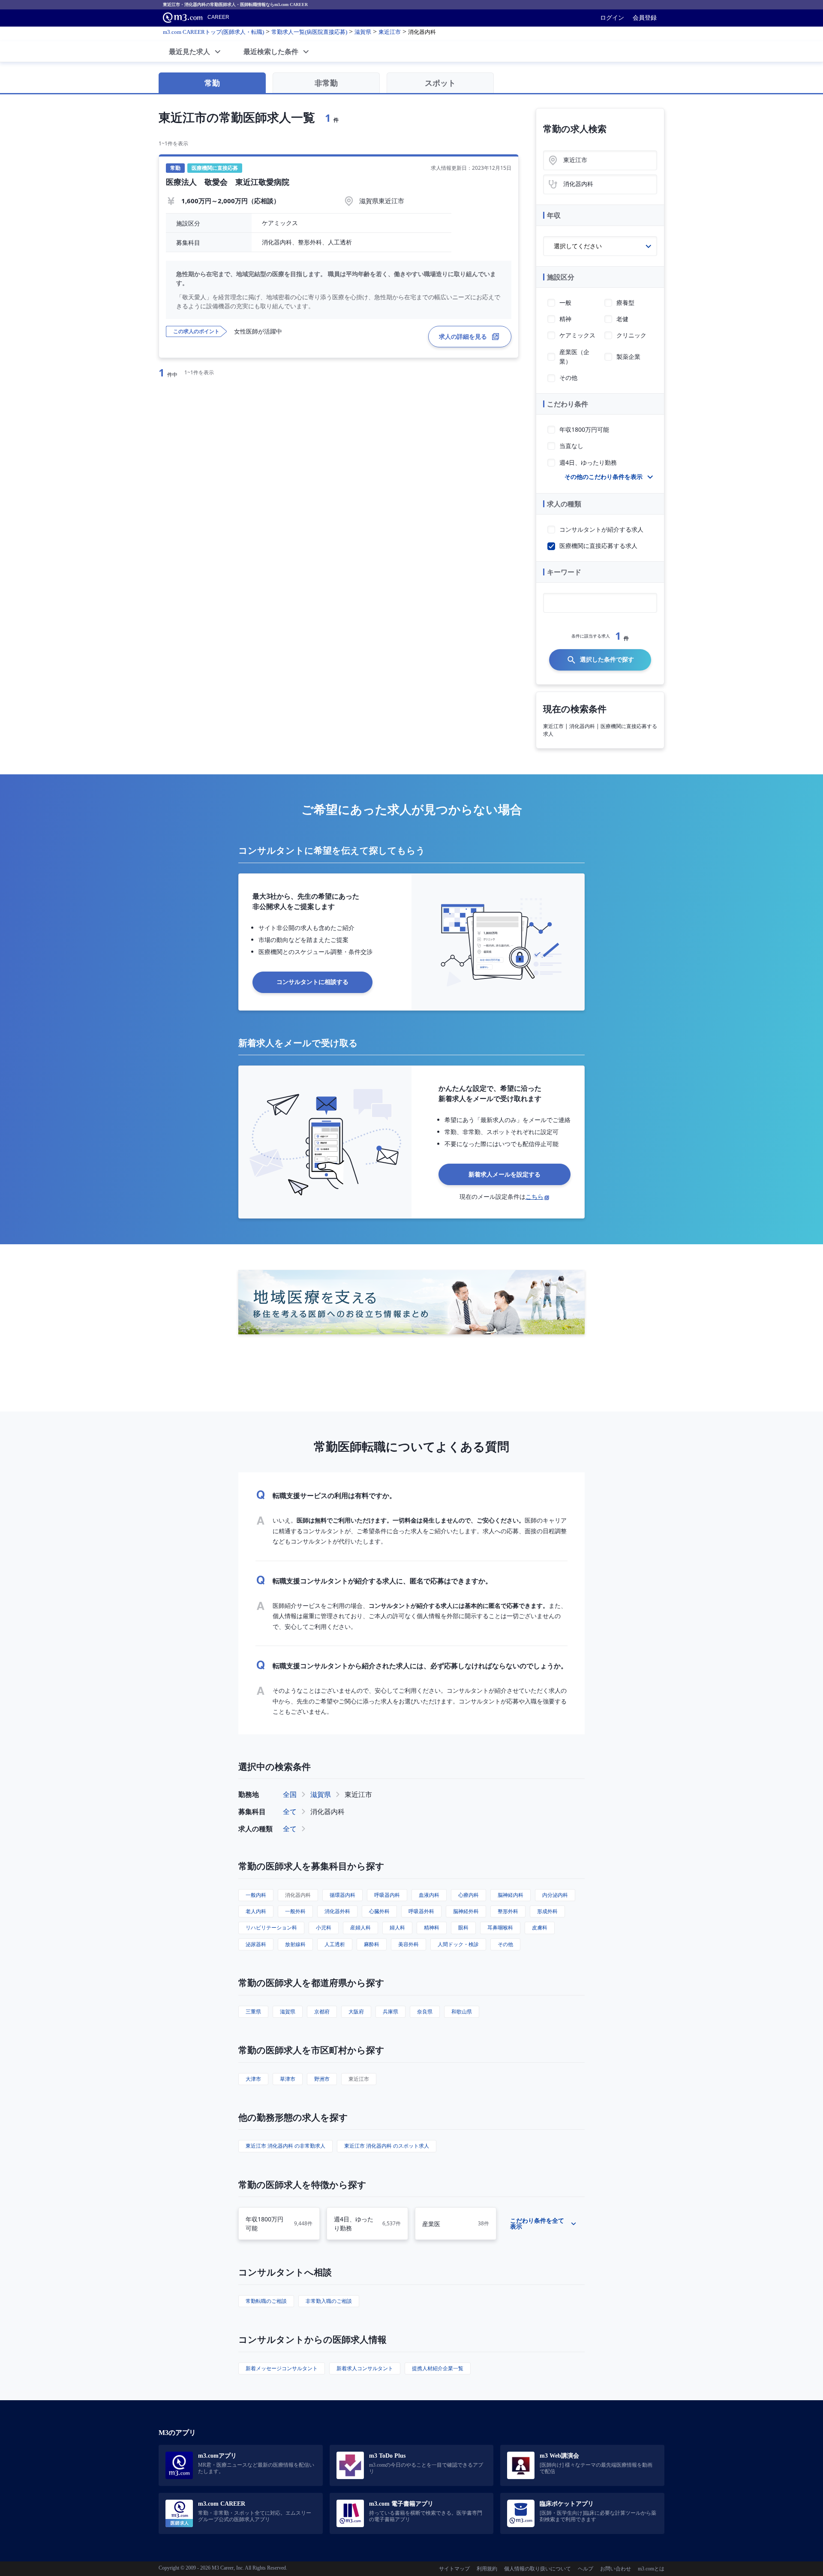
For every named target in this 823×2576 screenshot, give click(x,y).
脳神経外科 (466, 1911)
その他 (505, 1944)
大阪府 (356, 2012)
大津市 (253, 2079)
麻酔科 (372, 1944)
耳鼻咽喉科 (500, 1927)
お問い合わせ (616, 2569)
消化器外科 (337, 1911)
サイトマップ (454, 2569)
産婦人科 (360, 1927)
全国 (290, 1794)
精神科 (432, 1927)
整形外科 (508, 1911)
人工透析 (335, 1944)
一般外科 (295, 1911)
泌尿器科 (256, 1944)
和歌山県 (462, 2012)
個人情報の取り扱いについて (538, 2569)
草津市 (288, 2079)
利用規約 (487, 2569)
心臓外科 (379, 1911)
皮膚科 (540, 1927)
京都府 (322, 2012)
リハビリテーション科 (271, 1927)
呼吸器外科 (421, 1911)
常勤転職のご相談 (266, 2301)
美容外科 (408, 1944)
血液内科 (429, 1895)
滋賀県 (321, 1794)
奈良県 (425, 2012)
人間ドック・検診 (458, 1944)
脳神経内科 (511, 1895)
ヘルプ (586, 2569)
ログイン (612, 18)
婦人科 (397, 1927)
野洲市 (322, 2079)
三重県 (253, 2012)
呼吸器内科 (387, 1895)
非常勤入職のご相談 (329, 2301)
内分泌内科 (555, 1895)
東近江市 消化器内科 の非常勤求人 (285, 2146)
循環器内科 (342, 1895)
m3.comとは (651, 2569)
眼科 (463, 1927)
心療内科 (469, 1895)
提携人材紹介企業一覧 (438, 2368)
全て (290, 1812)
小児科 (324, 1927)
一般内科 (256, 1895)
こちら (535, 1196)
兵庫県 (390, 2012)
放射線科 (295, 1944)
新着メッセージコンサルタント (282, 2368)
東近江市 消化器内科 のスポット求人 (387, 2146)
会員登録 (645, 18)
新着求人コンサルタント (365, 2368)
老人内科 (256, 1911)
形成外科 (547, 1911)
